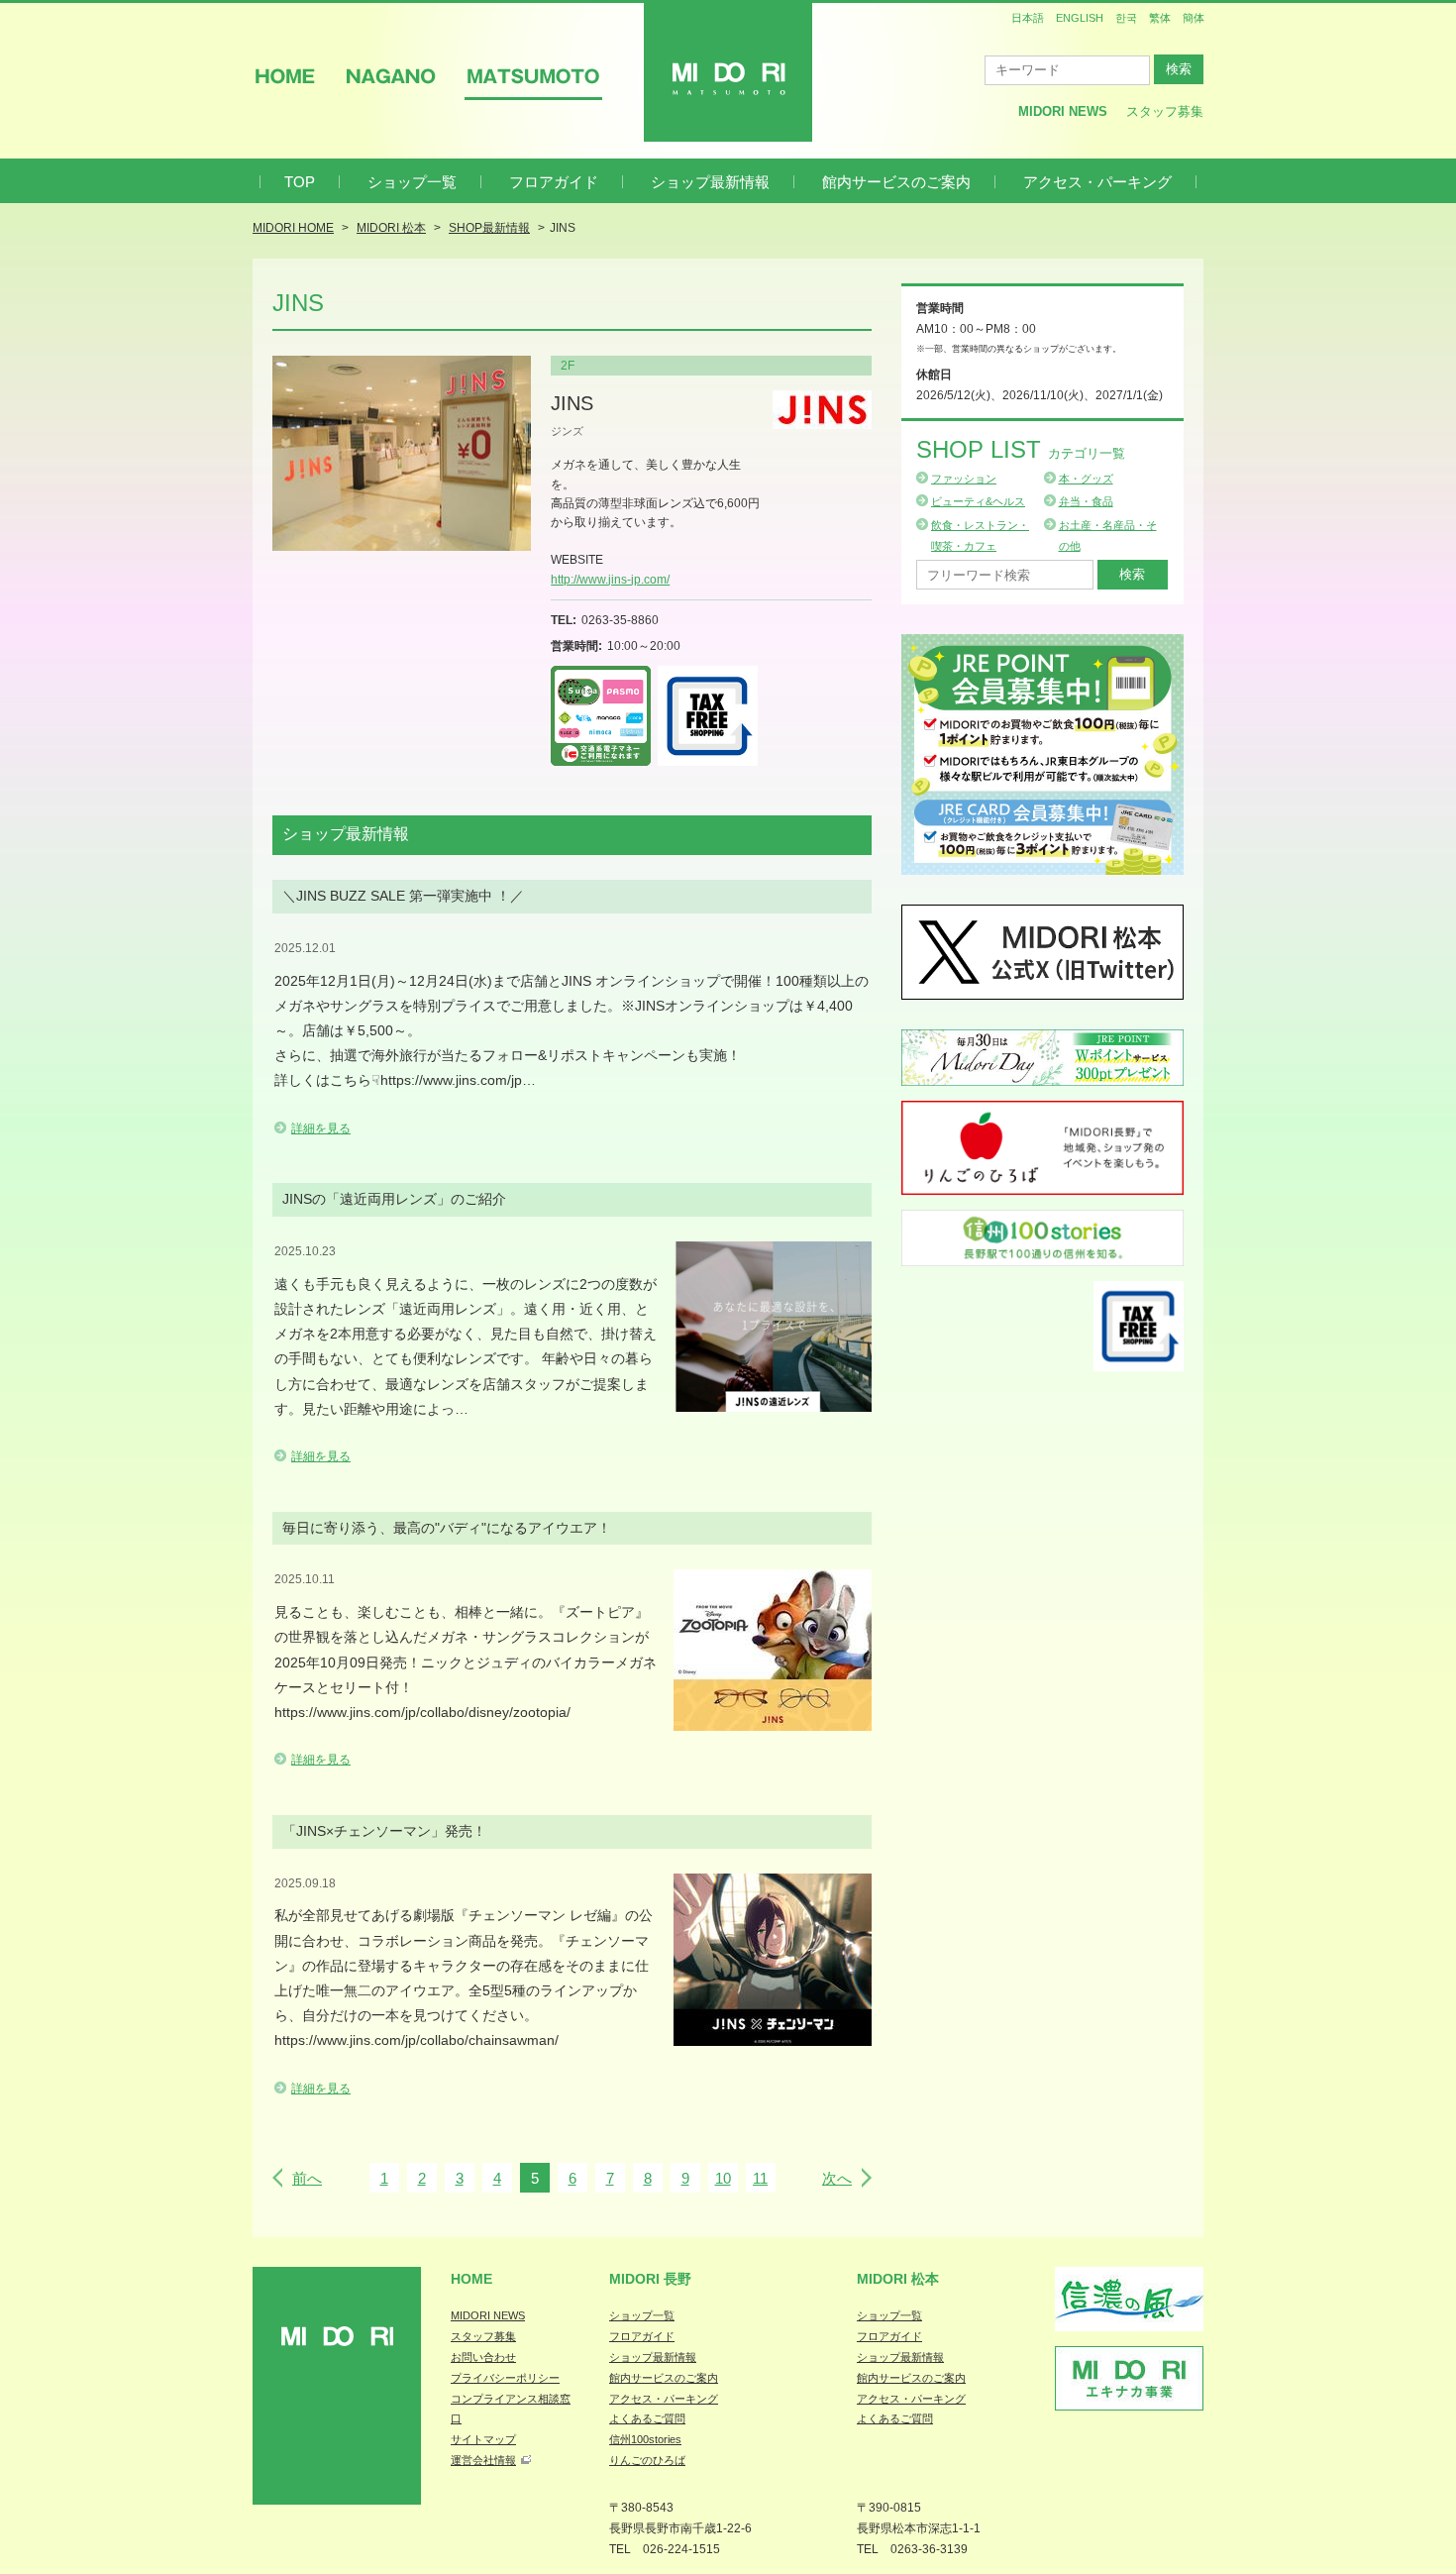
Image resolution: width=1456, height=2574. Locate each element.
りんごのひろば (647, 2460)
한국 (1126, 18)
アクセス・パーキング (1097, 182)
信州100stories (645, 2439)
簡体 (1194, 18)
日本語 (1028, 18)
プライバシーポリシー (505, 2378)
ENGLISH (1080, 18)
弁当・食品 (1086, 501)
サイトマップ (483, 2439)
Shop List (1021, 449)
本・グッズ (1086, 479)
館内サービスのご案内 (896, 182)
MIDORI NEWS (488, 2315)
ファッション (964, 479)
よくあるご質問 (647, 2418)
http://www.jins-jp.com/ (610, 580)
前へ (307, 2178)
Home (471, 2279)
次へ (837, 2178)
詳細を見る (321, 1128)
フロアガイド (554, 182)
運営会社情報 (483, 2460)
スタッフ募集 (1165, 111)
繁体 (1160, 18)
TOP (300, 182)
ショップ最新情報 (710, 182)
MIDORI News (1063, 111)
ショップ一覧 (412, 182)
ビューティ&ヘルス (978, 501)
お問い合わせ (483, 2357)
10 (723, 2178)
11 (760, 2178)
